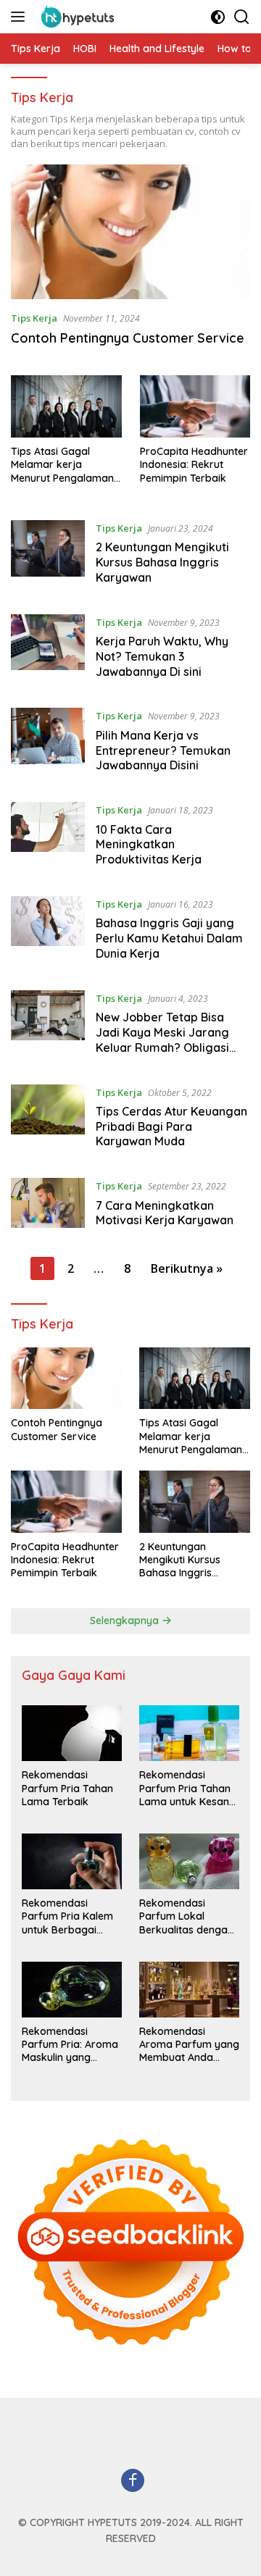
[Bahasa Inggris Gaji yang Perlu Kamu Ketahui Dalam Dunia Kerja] (48, 932)
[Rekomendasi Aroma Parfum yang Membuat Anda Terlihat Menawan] (189, 1990)
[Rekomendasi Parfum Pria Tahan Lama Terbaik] (72, 1733)
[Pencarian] (242, 17)
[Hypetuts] (78, 17)
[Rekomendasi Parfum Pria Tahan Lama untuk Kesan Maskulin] (189, 1733)
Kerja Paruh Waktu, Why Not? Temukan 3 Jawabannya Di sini (162, 656)
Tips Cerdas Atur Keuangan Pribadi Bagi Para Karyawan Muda (171, 1126)
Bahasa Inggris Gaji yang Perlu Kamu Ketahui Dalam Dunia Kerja (169, 938)
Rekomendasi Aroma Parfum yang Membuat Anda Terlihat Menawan (189, 2045)
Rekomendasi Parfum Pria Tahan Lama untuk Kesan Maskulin (185, 1788)
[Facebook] (133, 2481)
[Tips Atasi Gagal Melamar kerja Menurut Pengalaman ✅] (66, 406)
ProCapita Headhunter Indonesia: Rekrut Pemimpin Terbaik (194, 464)
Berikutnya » (187, 1268)
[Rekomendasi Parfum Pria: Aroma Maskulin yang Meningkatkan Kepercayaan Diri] (72, 1990)
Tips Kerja (34, 318)
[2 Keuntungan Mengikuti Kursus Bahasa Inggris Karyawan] (48, 556)
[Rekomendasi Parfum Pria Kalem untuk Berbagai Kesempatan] (72, 1861)
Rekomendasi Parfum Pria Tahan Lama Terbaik (67, 1788)
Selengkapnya (126, 1621)
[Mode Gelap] (218, 17)
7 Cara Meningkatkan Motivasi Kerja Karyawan (165, 1213)
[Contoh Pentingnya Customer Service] (130, 232)
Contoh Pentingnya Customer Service (128, 338)
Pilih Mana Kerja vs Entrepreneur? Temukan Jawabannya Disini (163, 750)
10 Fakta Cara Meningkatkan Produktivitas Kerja (149, 845)
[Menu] (21, 17)
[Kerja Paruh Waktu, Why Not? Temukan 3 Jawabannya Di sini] (48, 651)
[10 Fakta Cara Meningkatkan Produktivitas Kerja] (48, 838)
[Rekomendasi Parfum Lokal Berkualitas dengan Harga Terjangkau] (189, 1861)
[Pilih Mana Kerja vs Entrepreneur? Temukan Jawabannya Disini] (48, 744)
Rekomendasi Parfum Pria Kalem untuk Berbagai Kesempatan (67, 1916)
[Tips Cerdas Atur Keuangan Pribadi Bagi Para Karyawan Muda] (48, 1121)
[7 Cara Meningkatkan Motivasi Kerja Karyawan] (48, 1207)
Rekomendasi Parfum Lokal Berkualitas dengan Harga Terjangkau (186, 1916)
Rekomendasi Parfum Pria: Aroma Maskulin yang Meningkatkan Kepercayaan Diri (70, 2045)
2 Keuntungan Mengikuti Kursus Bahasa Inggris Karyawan (162, 562)
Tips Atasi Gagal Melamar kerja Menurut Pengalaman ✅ (62, 465)
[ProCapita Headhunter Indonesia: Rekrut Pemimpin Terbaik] (195, 406)
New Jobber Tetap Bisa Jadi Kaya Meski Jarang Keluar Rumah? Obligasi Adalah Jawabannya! (162, 1040)
